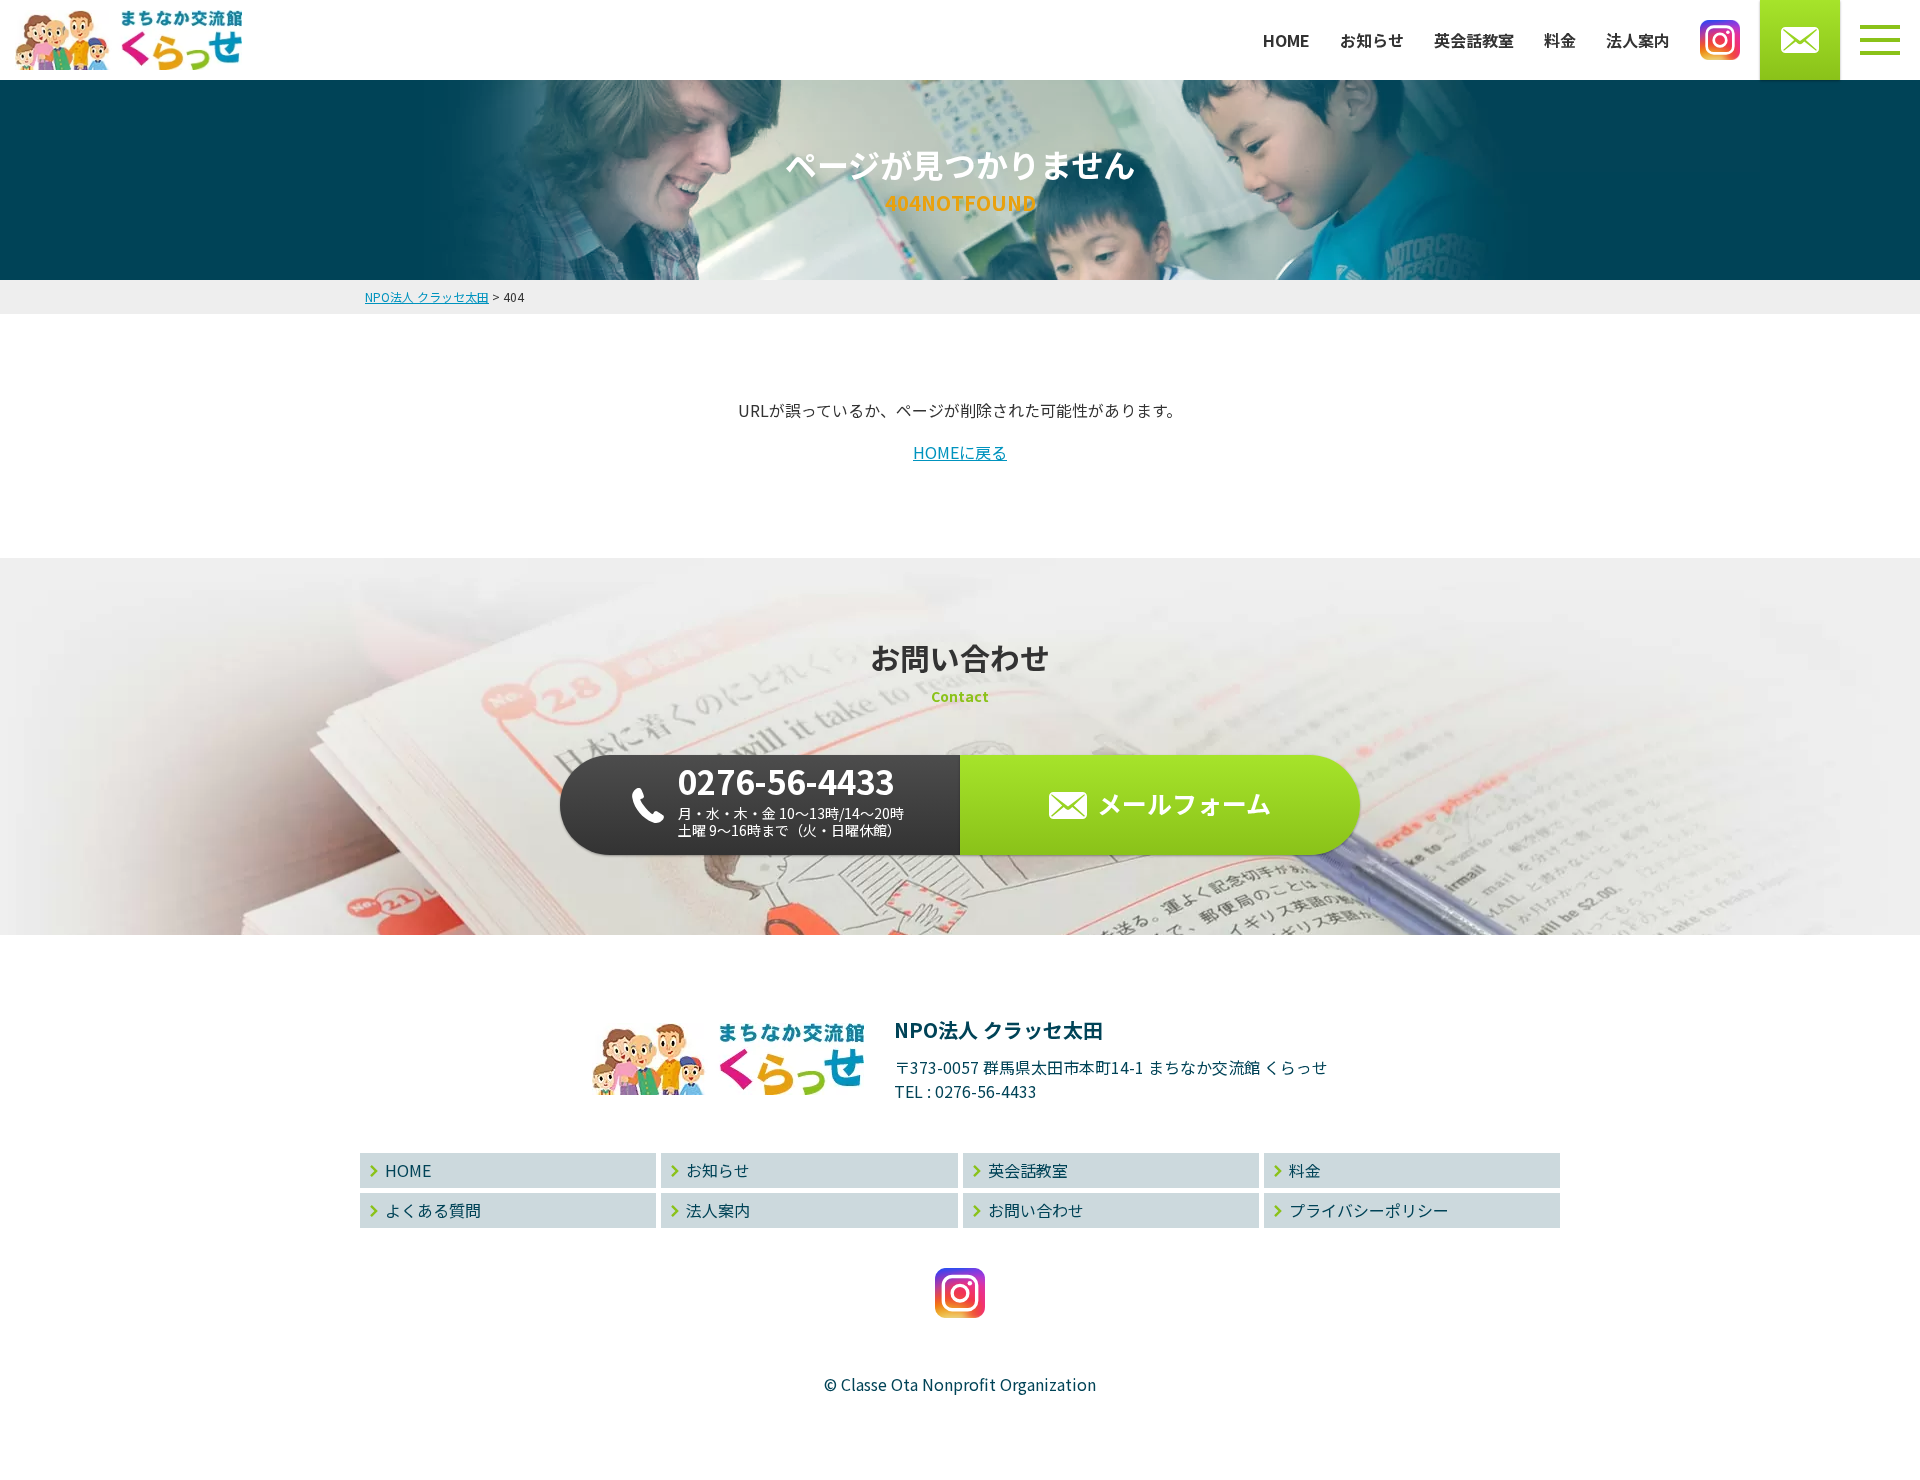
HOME (1286, 40)
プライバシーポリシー (1369, 1210)
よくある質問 (433, 1210)
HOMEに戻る (960, 452)
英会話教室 (1474, 40)
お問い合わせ (1036, 1210)
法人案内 (1638, 40)
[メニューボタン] (1880, 40)
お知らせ (1372, 40)
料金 (1560, 40)
